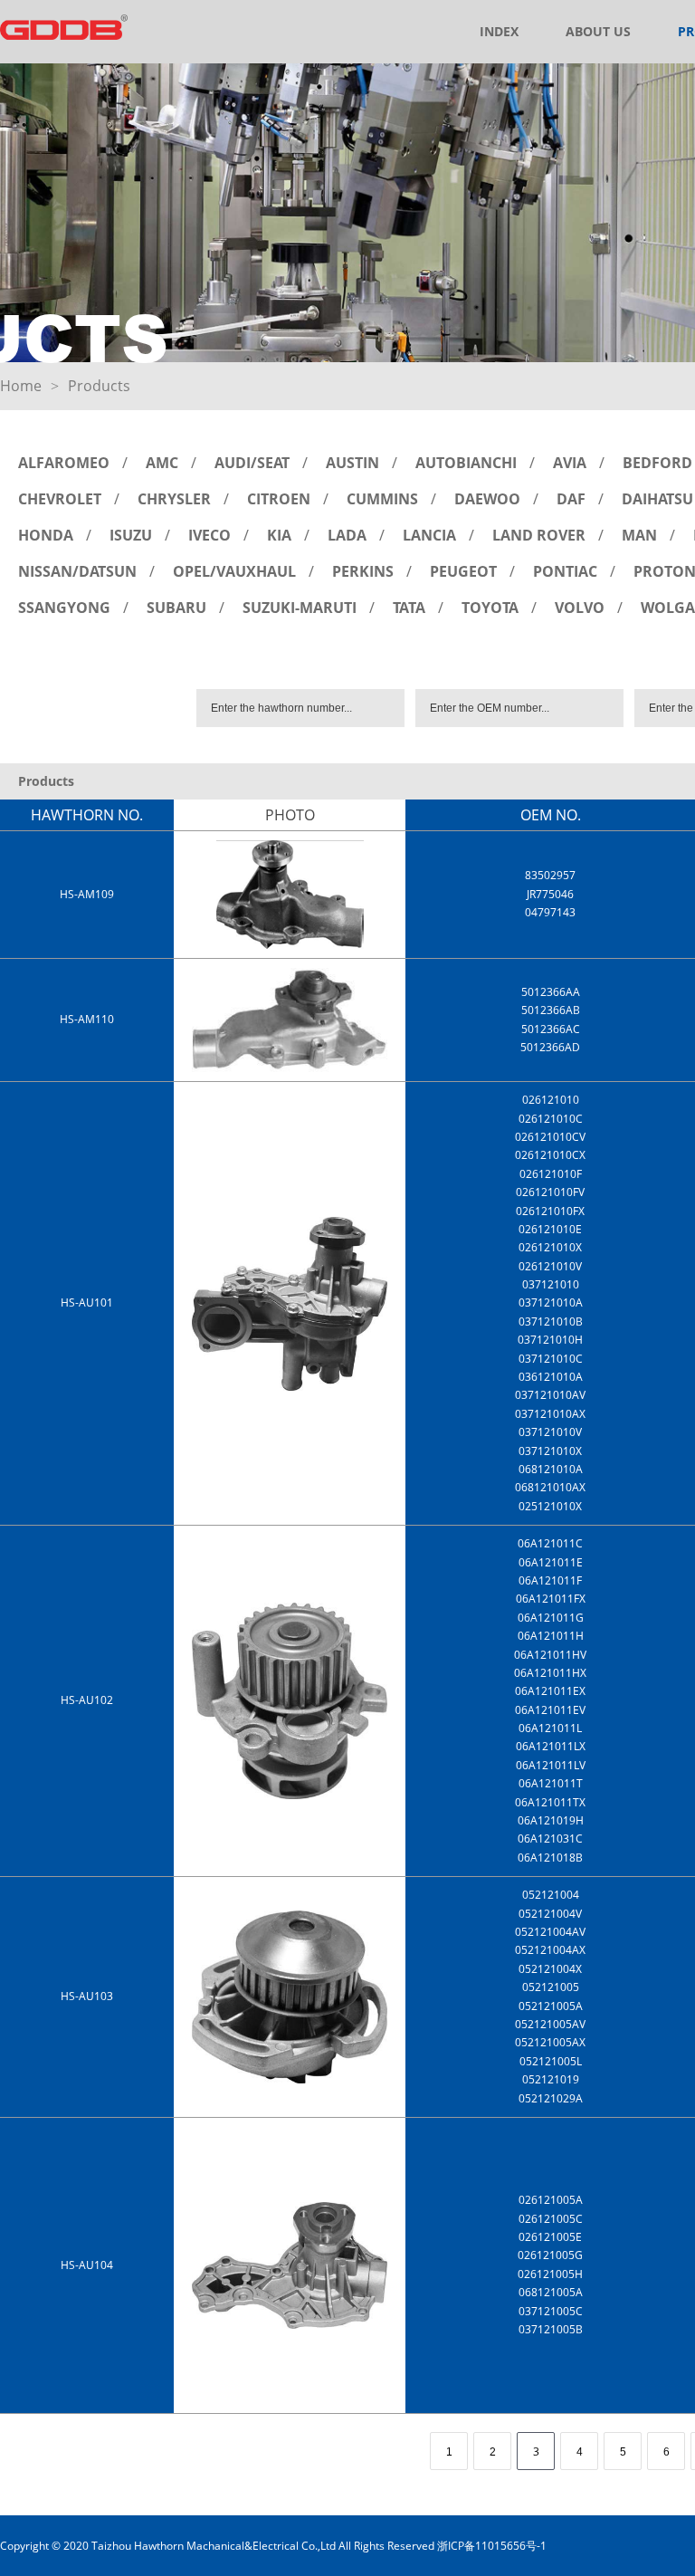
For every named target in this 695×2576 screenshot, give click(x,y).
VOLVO (580, 608)
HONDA (46, 535)
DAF (571, 499)
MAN (639, 535)
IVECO (209, 535)
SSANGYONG (64, 608)
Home (21, 386)
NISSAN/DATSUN (77, 571)
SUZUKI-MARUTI (300, 608)
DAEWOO (487, 499)
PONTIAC (565, 571)
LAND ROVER (539, 535)
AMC (162, 463)
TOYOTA (490, 608)
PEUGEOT (463, 571)
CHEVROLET (60, 499)
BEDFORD (657, 463)
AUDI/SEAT (252, 463)
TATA (409, 608)
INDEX (499, 31)
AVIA (570, 463)
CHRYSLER (174, 499)
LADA (347, 535)
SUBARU (176, 608)
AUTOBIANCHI (466, 463)
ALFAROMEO (64, 463)
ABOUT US (598, 31)
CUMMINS (382, 499)
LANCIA (429, 535)
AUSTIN (352, 463)
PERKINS (363, 571)
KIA (279, 535)
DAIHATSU (657, 499)
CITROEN (279, 499)
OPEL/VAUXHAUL (234, 571)
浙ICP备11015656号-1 (492, 2546)
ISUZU (131, 535)
